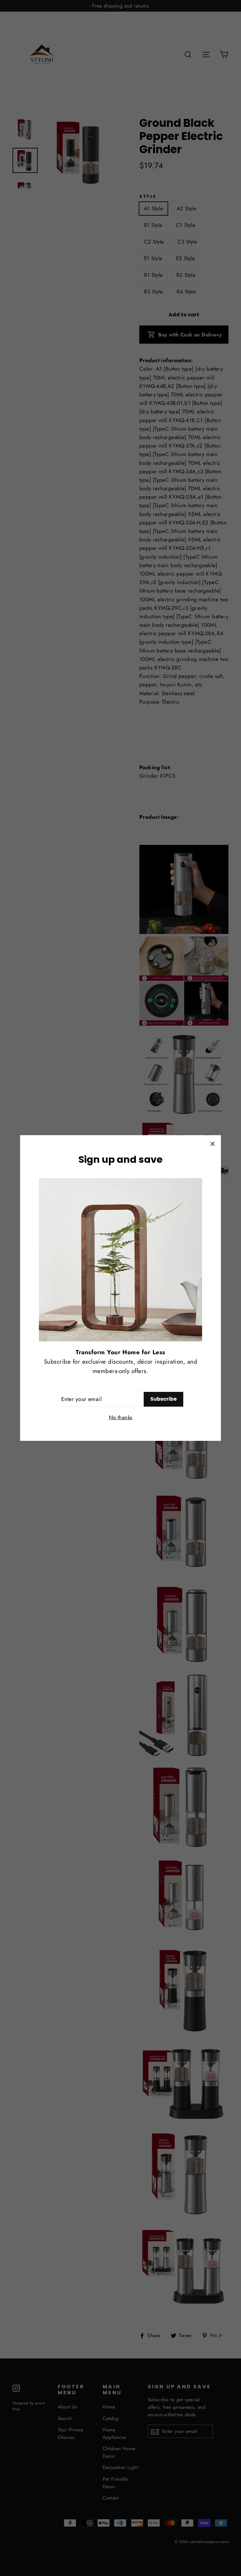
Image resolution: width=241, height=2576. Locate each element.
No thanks (121, 1417)
